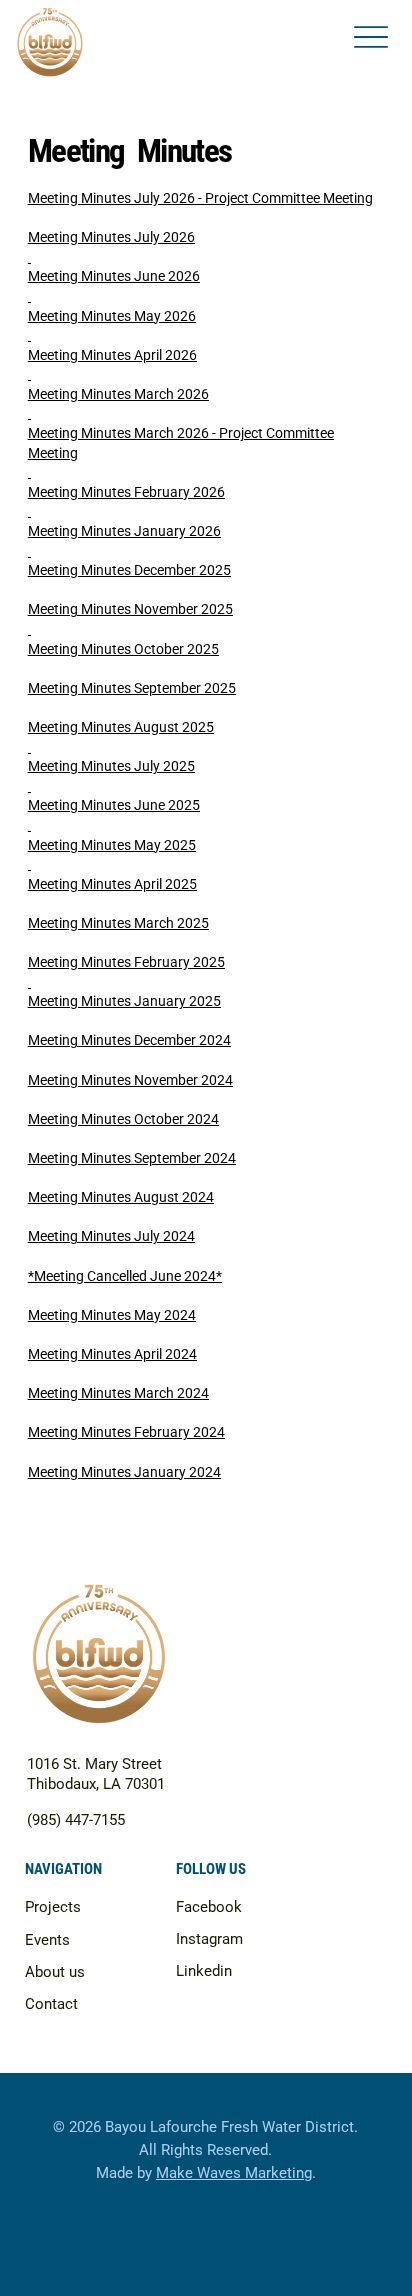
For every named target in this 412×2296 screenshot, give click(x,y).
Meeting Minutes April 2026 (112, 355)
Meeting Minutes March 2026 (118, 394)
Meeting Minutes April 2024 (112, 1354)
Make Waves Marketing (234, 2173)
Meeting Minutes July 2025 (111, 766)
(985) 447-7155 (76, 1820)
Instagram (209, 1939)
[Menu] (371, 37)
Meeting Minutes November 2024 (130, 1080)
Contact (51, 2004)
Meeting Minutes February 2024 (126, 1432)
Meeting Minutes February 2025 (126, 962)
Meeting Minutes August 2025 (121, 727)
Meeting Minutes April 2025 (112, 884)
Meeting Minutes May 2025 (112, 845)
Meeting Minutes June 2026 (114, 276)
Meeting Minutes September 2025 (132, 688)
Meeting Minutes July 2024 (111, 1236)
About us (55, 1972)
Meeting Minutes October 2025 (123, 649)
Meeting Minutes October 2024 (123, 1119)
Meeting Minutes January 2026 (124, 531)
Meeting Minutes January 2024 (124, 1472)
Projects (53, 1907)
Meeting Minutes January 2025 (124, 1001)
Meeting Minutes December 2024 (129, 1040)
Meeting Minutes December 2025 (129, 570)
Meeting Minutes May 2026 (112, 316)
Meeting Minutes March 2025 (118, 923)
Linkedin (204, 1971)
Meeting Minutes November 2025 (130, 609)
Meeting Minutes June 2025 (114, 805)
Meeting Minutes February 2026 (126, 492)
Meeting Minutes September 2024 (132, 1158)
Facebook (209, 1907)
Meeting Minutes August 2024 (121, 1197)
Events (47, 1940)
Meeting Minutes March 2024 (118, 1393)
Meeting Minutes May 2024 (112, 1315)
